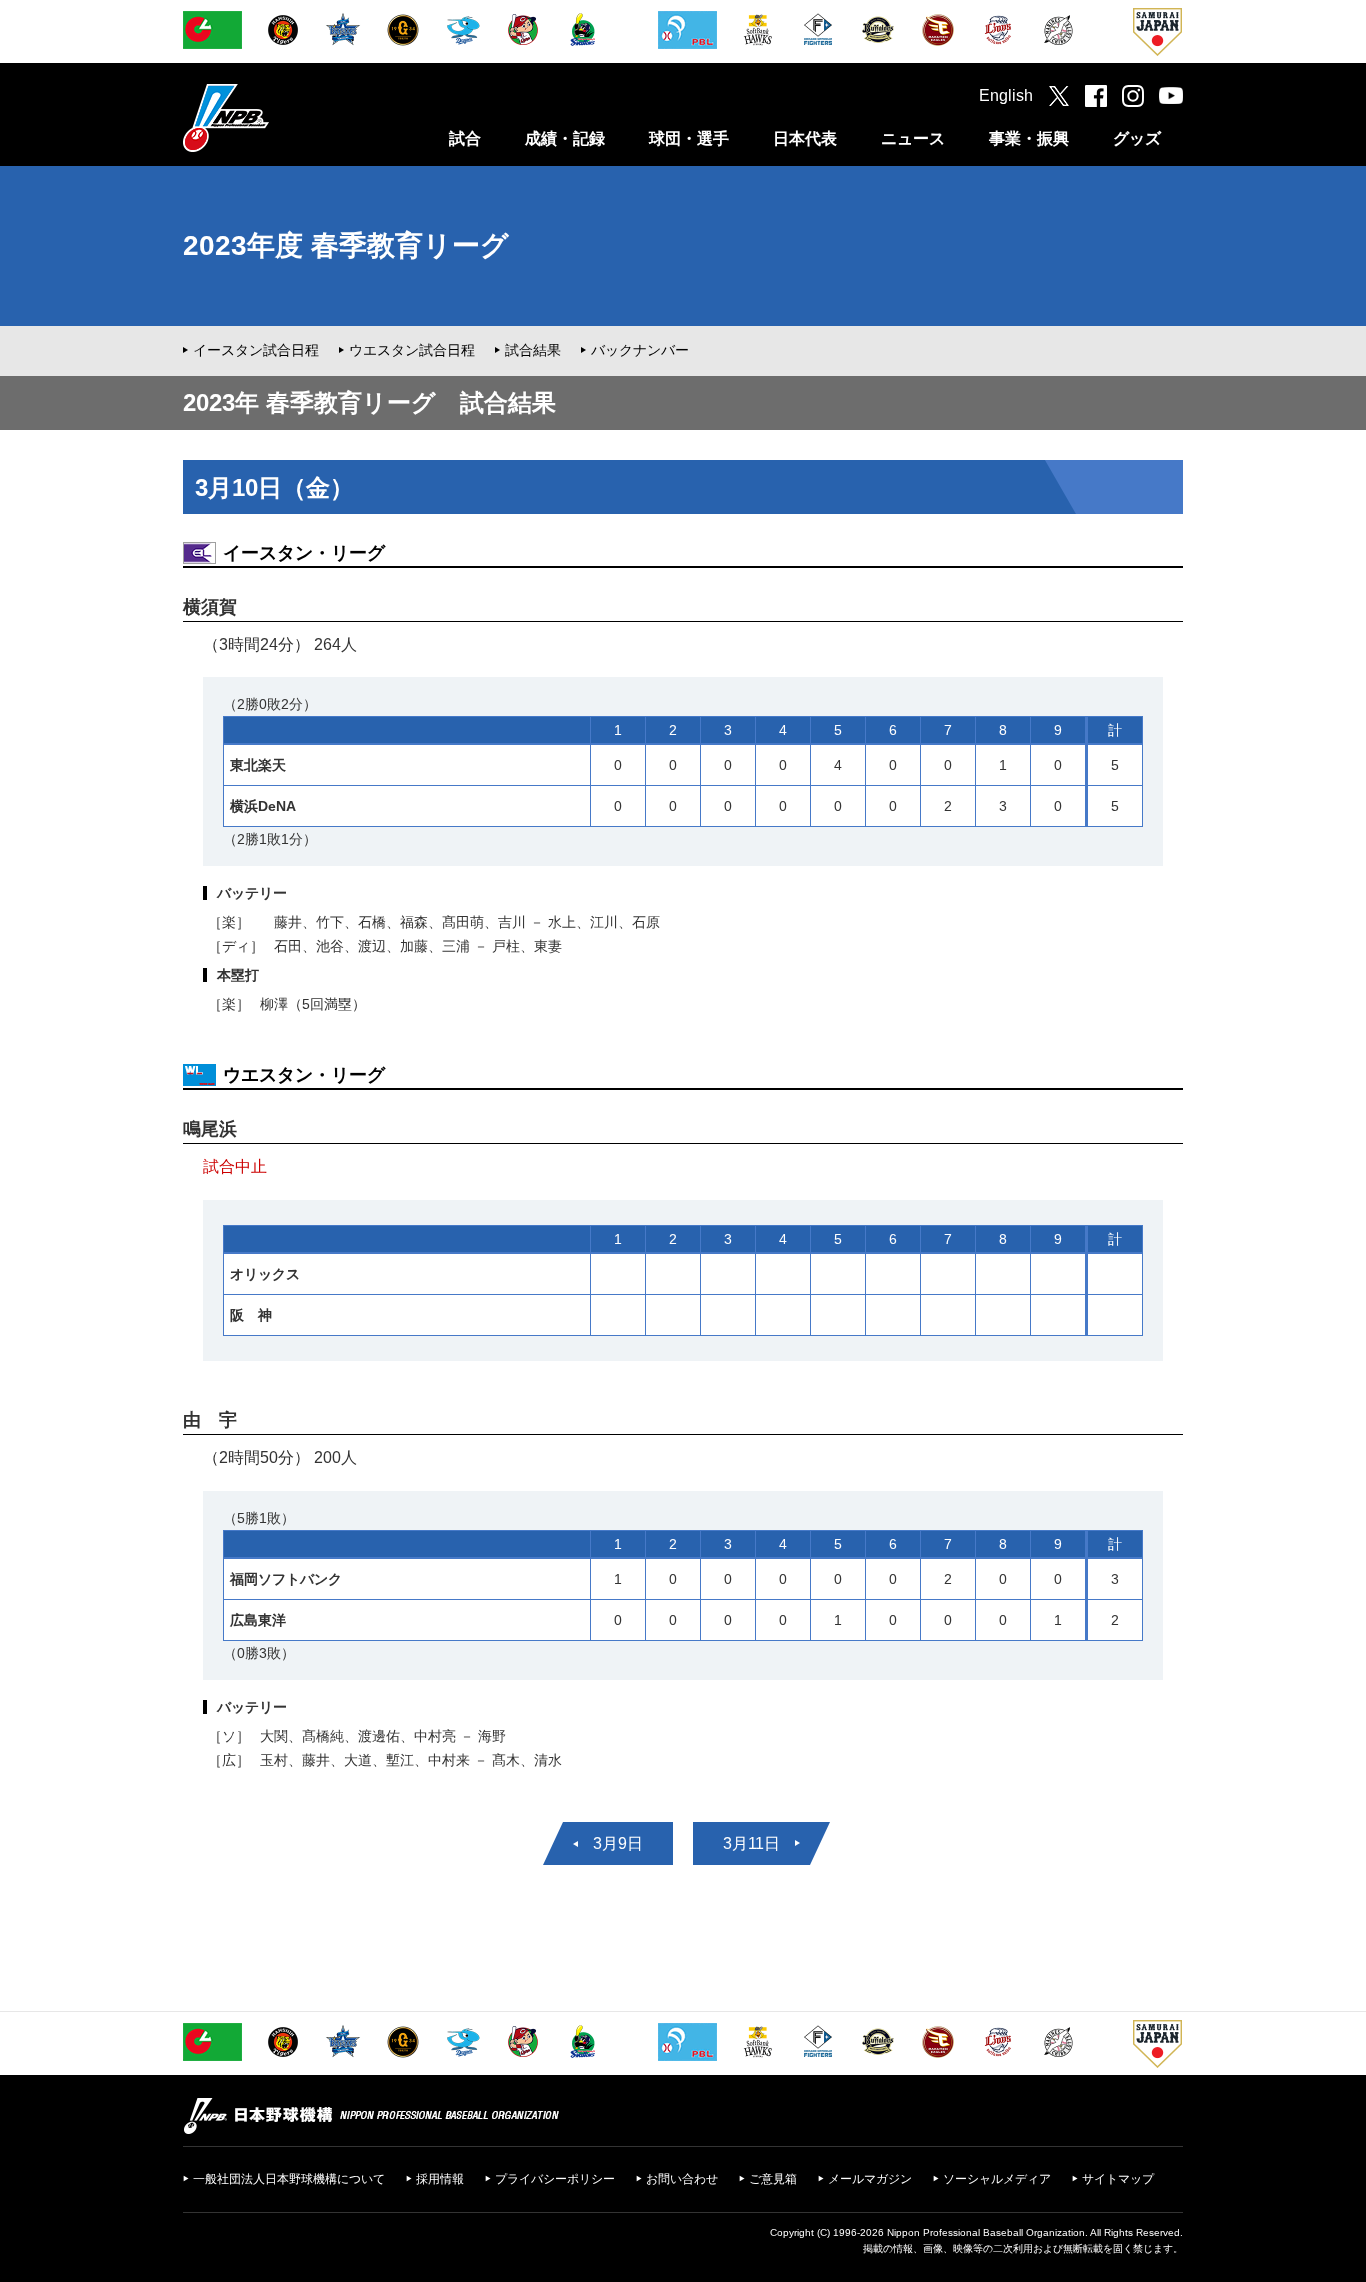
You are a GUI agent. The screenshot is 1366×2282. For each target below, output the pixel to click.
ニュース (913, 138)
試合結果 (533, 350)
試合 (465, 138)
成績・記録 (565, 138)
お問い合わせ (682, 2179)
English (1006, 95)
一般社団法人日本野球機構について (289, 2179)
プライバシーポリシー (555, 2179)
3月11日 (751, 1843)
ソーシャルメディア (997, 2179)
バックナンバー (640, 350)
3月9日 (618, 1843)
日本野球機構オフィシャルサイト (276, 117)
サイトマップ (1118, 2179)
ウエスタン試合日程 (412, 350)
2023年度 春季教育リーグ (346, 245)
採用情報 (440, 2179)
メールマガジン (870, 2179)
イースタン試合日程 (256, 350)
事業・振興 (1029, 138)
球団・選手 (689, 138)
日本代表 (805, 138)
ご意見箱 (773, 2179)
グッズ (1137, 138)
